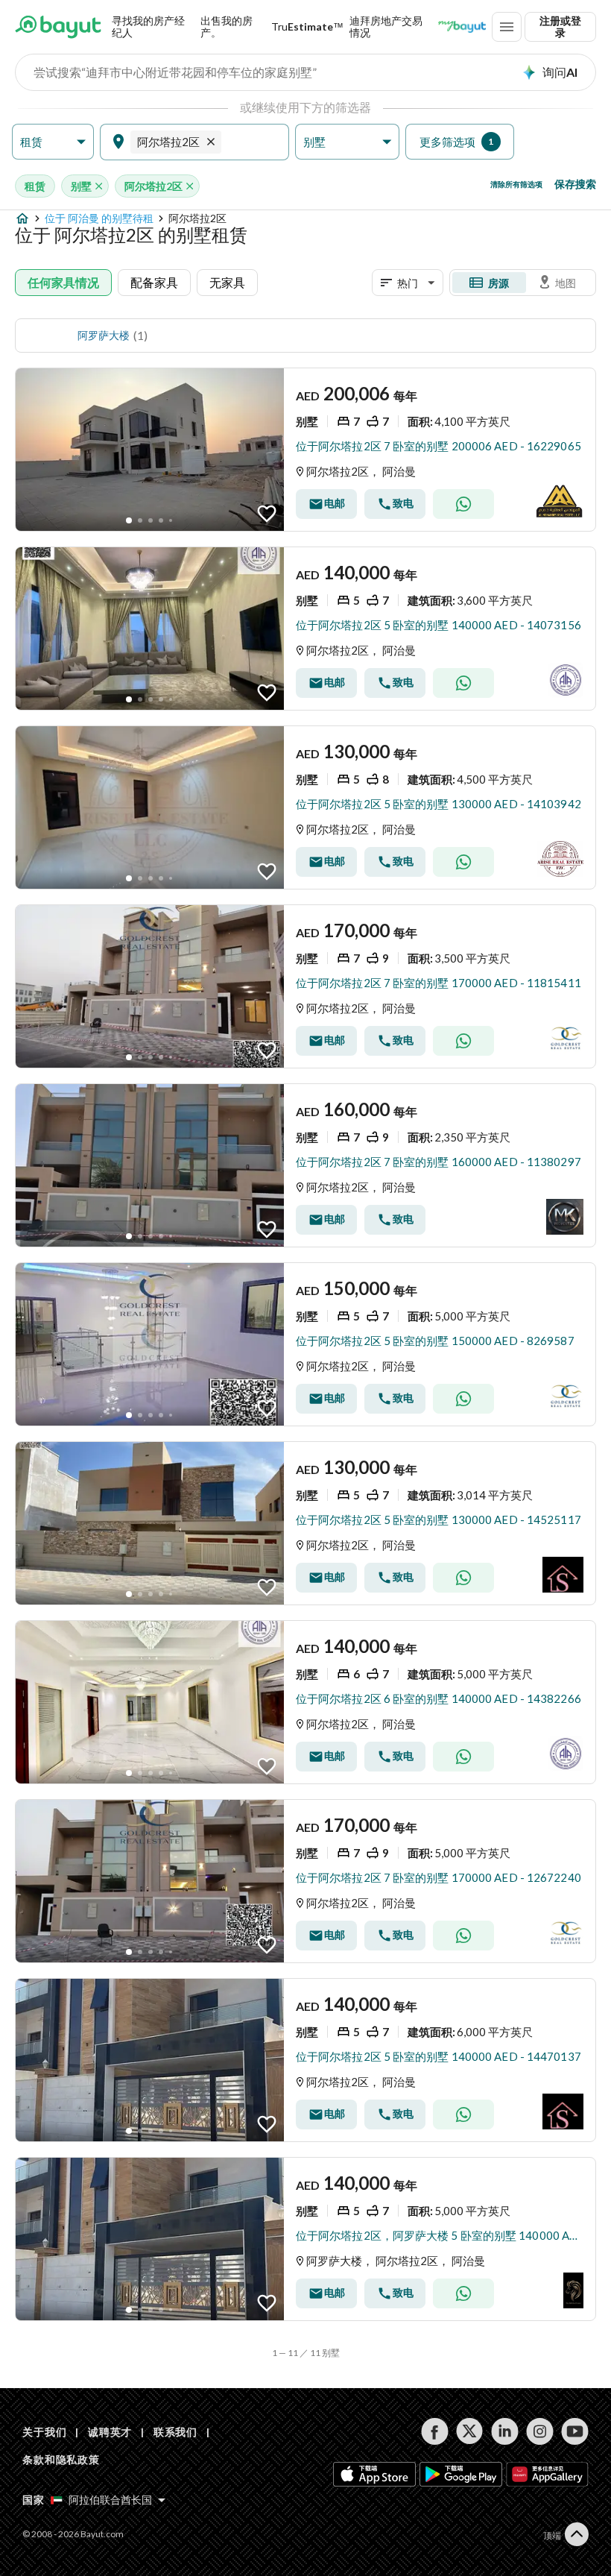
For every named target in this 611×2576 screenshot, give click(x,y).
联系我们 (175, 2432)
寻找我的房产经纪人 (148, 26)
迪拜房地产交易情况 (386, 26)
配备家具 (154, 282)
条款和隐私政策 (61, 2459)
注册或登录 (560, 26)
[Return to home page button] (58, 27)
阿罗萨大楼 (104, 335)
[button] (53, 142)
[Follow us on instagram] (540, 2431)
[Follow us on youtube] (575, 2431)
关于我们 (44, 2432)
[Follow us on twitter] (470, 2431)
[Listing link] (305, 450)
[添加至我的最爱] (267, 514)
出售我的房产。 (227, 26)
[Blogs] (462, 27)
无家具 (227, 282)
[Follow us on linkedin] (505, 2431)
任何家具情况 (63, 282)
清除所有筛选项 (516, 184)
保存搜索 (575, 184)
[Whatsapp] (463, 504)
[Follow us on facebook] (435, 2431)
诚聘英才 (110, 2432)
